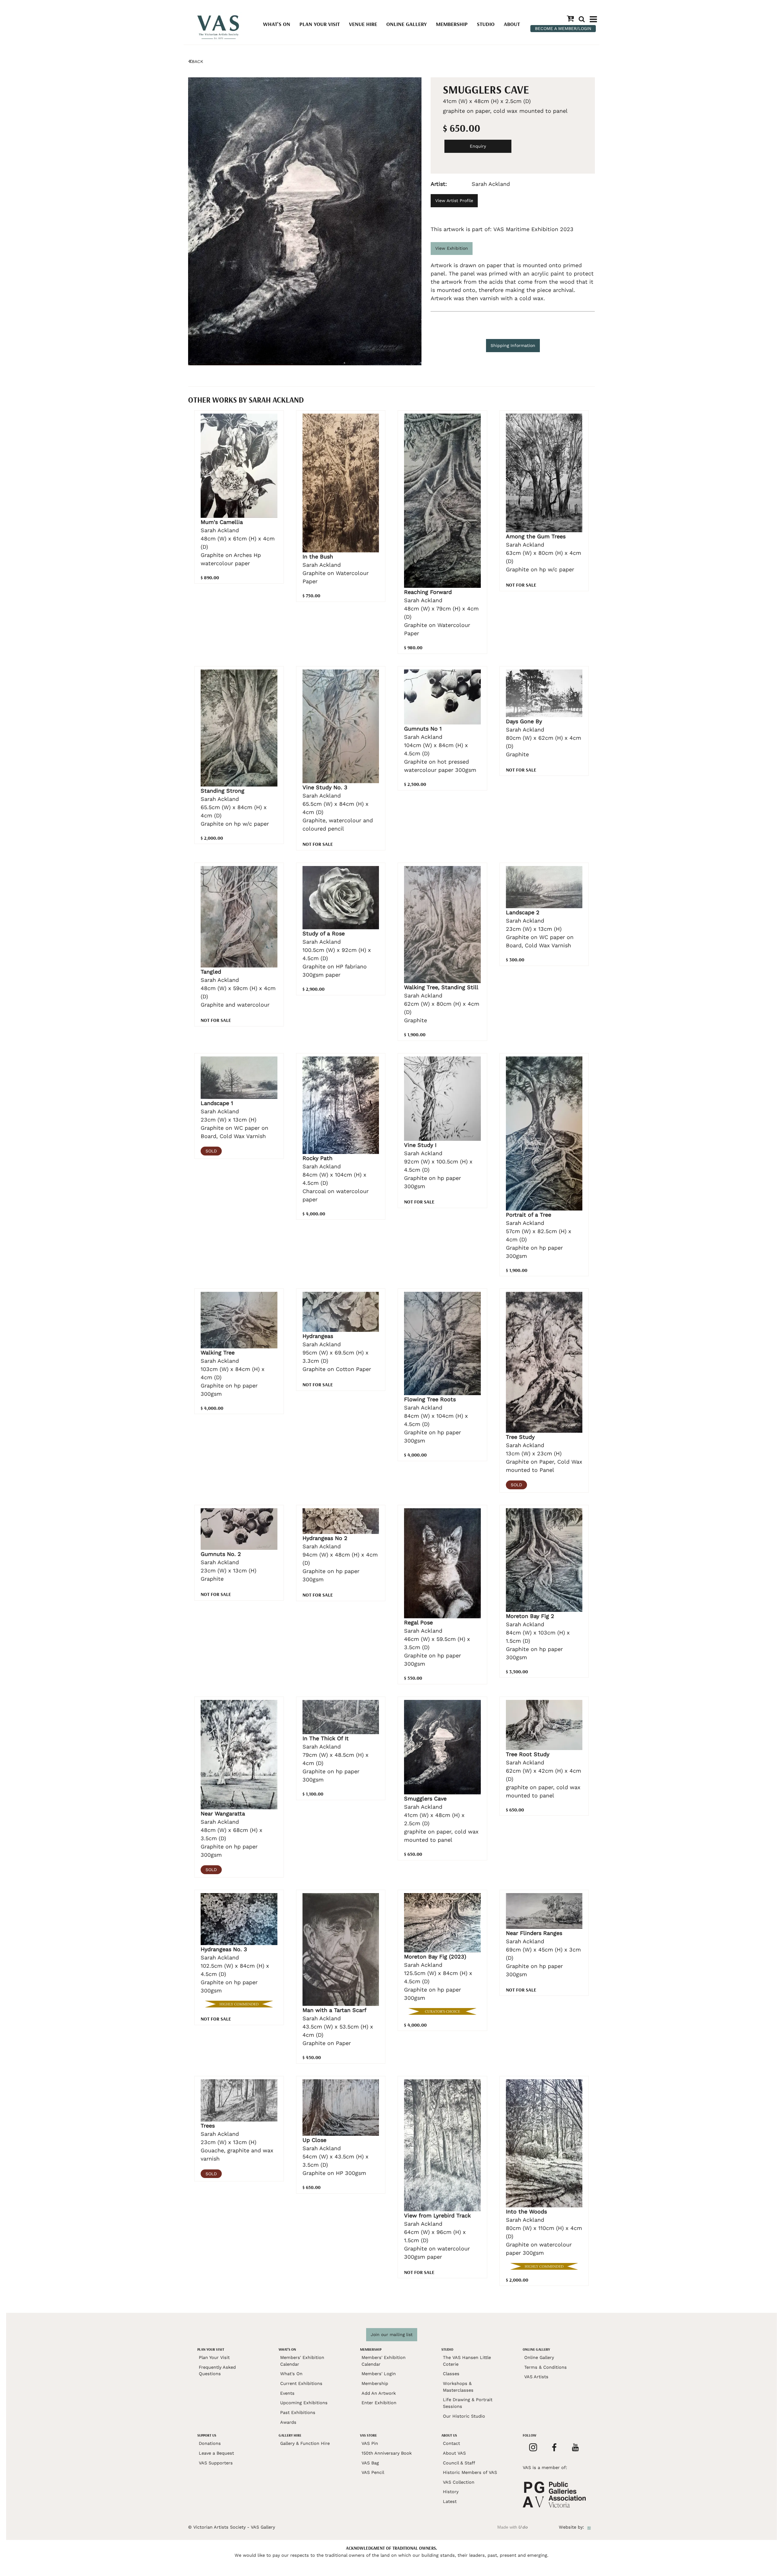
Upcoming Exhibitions (304, 2403)
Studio (486, 24)
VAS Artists (536, 2377)
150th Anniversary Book (387, 2453)
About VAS (454, 2453)
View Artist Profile (454, 201)
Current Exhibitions (301, 2383)
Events (287, 2393)
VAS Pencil (373, 2472)
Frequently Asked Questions (217, 2371)
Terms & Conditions (546, 2367)
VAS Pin (370, 2443)
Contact (451, 2443)
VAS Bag (370, 2463)
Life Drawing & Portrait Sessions (468, 2403)
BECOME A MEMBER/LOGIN (563, 28)
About (512, 24)
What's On (277, 24)
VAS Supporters (216, 2463)
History (451, 2492)
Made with (513, 2527)
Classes (451, 2374)
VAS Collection (459, 2482)
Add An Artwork (379, 2393)
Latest (450, 2501)
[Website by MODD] (589, 2527)
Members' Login (379, 2374)
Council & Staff (459, 2463)
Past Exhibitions (298, 2412)
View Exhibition (452, 248)
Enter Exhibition (379, 2403)
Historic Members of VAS (470, 2472)
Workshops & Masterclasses (458, 2387)
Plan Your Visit (320, 24)
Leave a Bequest (216, 2453)
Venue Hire (363, 24)
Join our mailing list (392, 2335)
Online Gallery (406, 24)
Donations (210, 2443)
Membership (452, 24)
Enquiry (478, 146)
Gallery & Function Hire (305, 2443)
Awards (288, 2422)
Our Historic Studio (464, 2416)
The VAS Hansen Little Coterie (467, 2361)
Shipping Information (513, 345)
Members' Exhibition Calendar (302, 2361)
